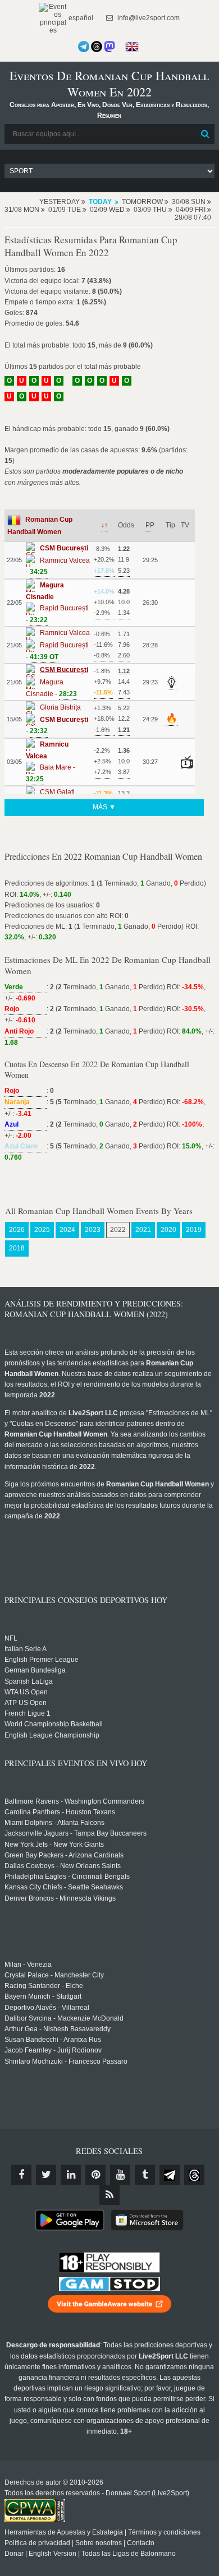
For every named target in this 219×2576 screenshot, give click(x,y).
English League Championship (52, 1735)
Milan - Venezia (28, 1965)
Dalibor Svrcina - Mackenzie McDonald (64, 2018)
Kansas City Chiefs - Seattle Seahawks (64, 1887)
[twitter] (46, 2175)
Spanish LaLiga (29, 1681)
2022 (118, 1230)
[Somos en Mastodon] (109, 47)
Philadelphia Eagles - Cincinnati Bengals (67, 1877)
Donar (14, 2554)
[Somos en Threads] (97, 47)
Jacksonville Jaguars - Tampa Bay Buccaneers (76, 1833)
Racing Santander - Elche (44, 1986)
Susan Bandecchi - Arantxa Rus (53, 2040)
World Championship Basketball (54, 1724)
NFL (11, 1638)
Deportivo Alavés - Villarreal (47, 2008)
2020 (168, 1230)
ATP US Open (26, 1703)
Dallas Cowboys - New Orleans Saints (63, 1866)
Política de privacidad (37, 2543)
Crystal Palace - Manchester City (54, 1975)
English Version (53, 2554)
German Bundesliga (35, 1670)
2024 (67, 1230)
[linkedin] (71, 2175)
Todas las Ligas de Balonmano (129, 2554)
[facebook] (21, 2175)
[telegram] (170, 2175)
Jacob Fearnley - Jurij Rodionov (53, 2050)
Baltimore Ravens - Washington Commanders (74, 1801)
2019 (194, 1230)
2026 (17, 1230)
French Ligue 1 (28, 1713)
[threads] (194, 2175)
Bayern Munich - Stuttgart (43, 1996)
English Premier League (42, 1660)
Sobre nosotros (99, 2543)
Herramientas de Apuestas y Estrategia (64, 2532)
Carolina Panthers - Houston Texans (60, 1812)
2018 (17, 1248)
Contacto (141, 2543)
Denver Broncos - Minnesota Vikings (60, 1898)
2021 (143, 1230)
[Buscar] (205, 134)
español (80, 18)
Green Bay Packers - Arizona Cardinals (64, 1855)
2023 (93, 1230)
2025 (42, 1230)
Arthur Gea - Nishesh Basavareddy (58, 2029)
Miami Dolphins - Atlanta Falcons (54, 1823)
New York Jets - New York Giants (54, 1845)
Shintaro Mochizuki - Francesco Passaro (66, 2061)
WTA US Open (26, 1692)
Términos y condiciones (164, 2532)
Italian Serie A (26, 1649)
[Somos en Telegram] (84, 47)
